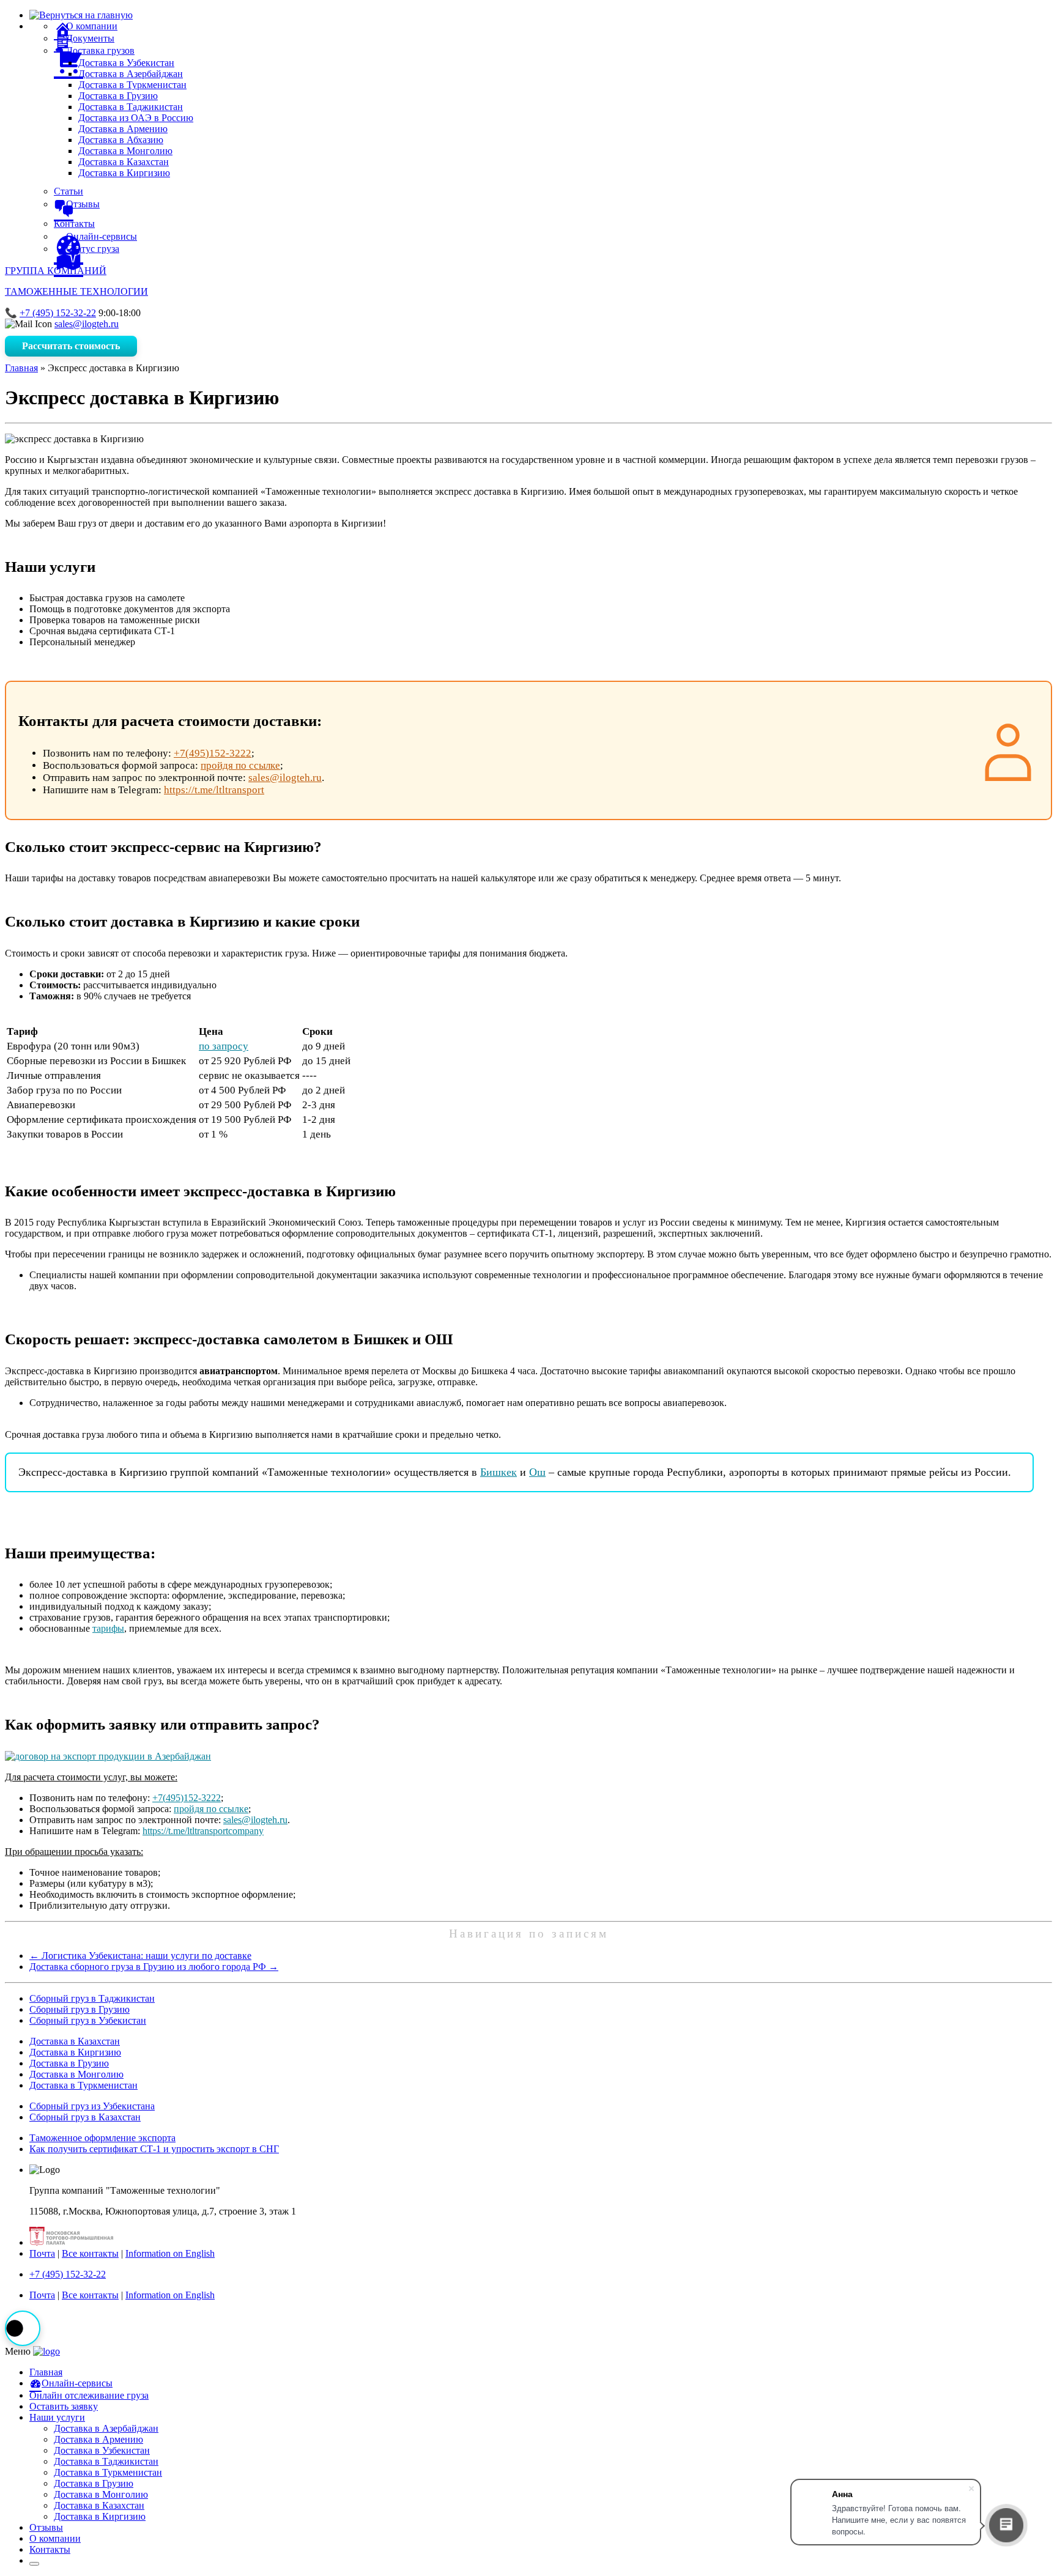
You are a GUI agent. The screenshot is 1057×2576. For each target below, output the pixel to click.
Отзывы (46, 2527)
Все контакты (90, 2253)
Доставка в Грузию (118, 96)
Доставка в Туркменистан (132, 85)
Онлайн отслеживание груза (89, 2395)
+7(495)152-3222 (213, 753)
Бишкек (499, 1472)
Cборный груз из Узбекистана (92, 2106)
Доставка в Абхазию (121, 140)
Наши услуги (57, 2417)
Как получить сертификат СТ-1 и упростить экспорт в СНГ (154, 2149)
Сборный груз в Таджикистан (92, 1998)
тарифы (108, 1628)
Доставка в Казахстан (124, 162)
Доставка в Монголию (125, 151)
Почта (42, 2253)
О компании (55, 2538)
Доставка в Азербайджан (131, 74)
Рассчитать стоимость (71, 346)
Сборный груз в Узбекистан (88, 2020)
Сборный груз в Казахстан (85, 2117)
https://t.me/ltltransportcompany (203, 1831)
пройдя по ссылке (240, 765)
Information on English (170, 2253)
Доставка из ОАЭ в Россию (136, 118)
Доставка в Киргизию (124, 173)
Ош (537, 1472)
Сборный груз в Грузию (80, 2009)
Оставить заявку (64, 2406)
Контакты (50, 2549)
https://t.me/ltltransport (214, 790)
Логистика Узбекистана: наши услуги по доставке (140, 1956)
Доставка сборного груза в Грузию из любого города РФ (154, 1967)
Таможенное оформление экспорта (102, 2138)
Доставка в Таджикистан (131, 107)
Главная (21, 368)
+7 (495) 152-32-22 (58, 313)
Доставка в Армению (123, 129)
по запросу (224, 1046)
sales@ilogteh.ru (87, 324)
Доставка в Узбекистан (126, 63)
